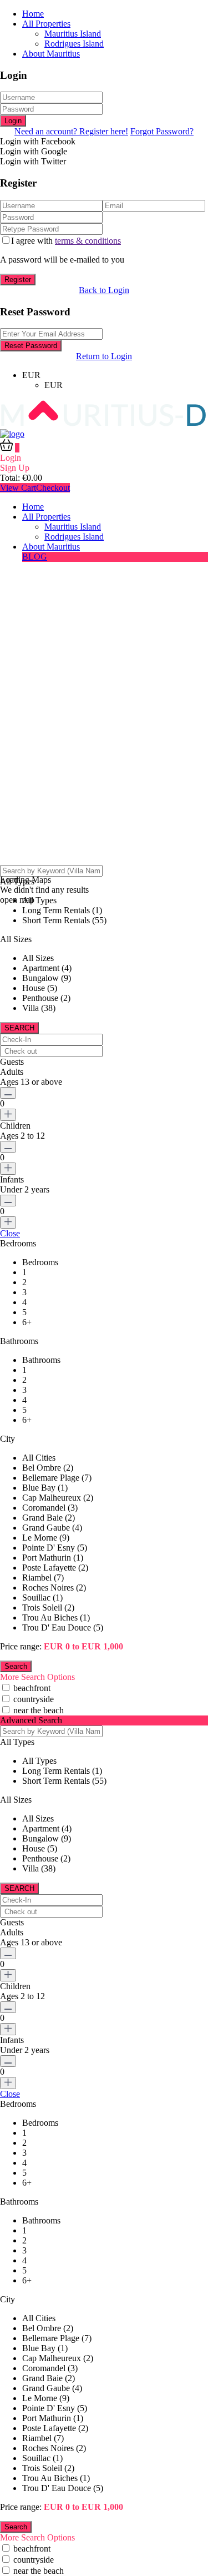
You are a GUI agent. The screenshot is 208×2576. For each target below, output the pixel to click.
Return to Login (104, 356)
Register (18, 280)
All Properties (46, 24)
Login (13, 121)
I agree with (66, 241)
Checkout (53, 488)
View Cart (18, 488)
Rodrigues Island (74, 44)
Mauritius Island (73, 34)
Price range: (21, 1646)
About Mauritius (51, 54)
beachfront (32, 1688)
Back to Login (104, 290)
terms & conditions (88, 241)
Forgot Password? (162, 131)
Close (10, 1233)
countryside (34, 1699)
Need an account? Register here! (71, 131)
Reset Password (31, 346)
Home (33, 14)
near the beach (39, 1710)
